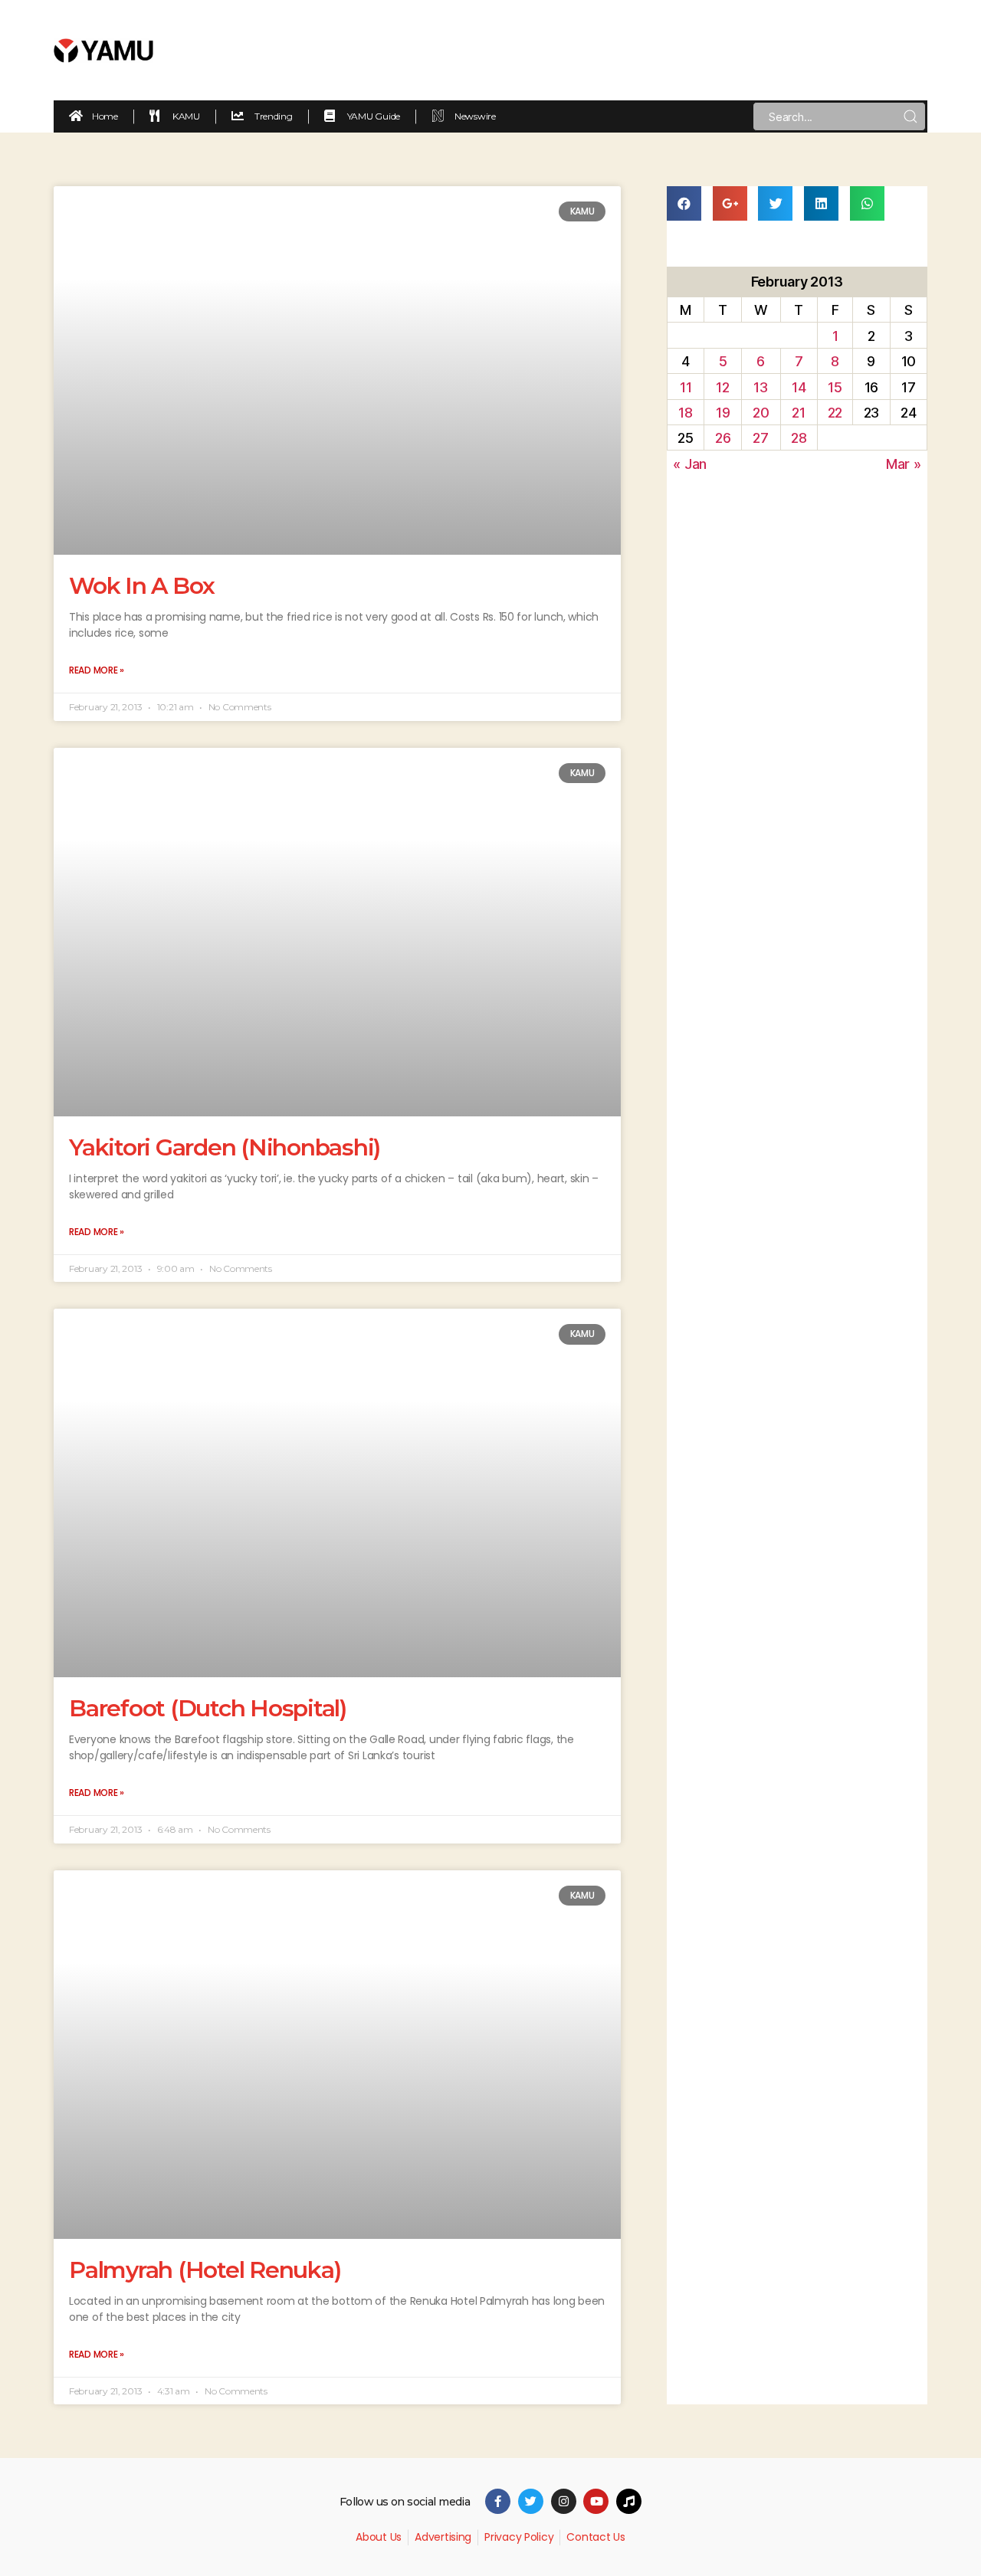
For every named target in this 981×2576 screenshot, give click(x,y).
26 (723, 438)
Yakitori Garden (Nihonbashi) (225, 1147)
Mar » (904, 464)
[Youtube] (596, 2501)
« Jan (690, 464)
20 (761, 413)
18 (685, 413)
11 (686, 387)
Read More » (97, 670)
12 (722, 387)
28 (799, 438)
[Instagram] (564, 2501)
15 (835, 387)
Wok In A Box (142, 586)
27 (760, 438)
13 (760, 387)
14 (799, 387)
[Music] (629, 2501)
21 (798, 413)
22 (835, 413)
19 (723, 413)
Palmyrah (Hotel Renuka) (205, 2270)
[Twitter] (531, 2501)
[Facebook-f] (498, 2501)
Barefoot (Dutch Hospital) (208, 1708)
